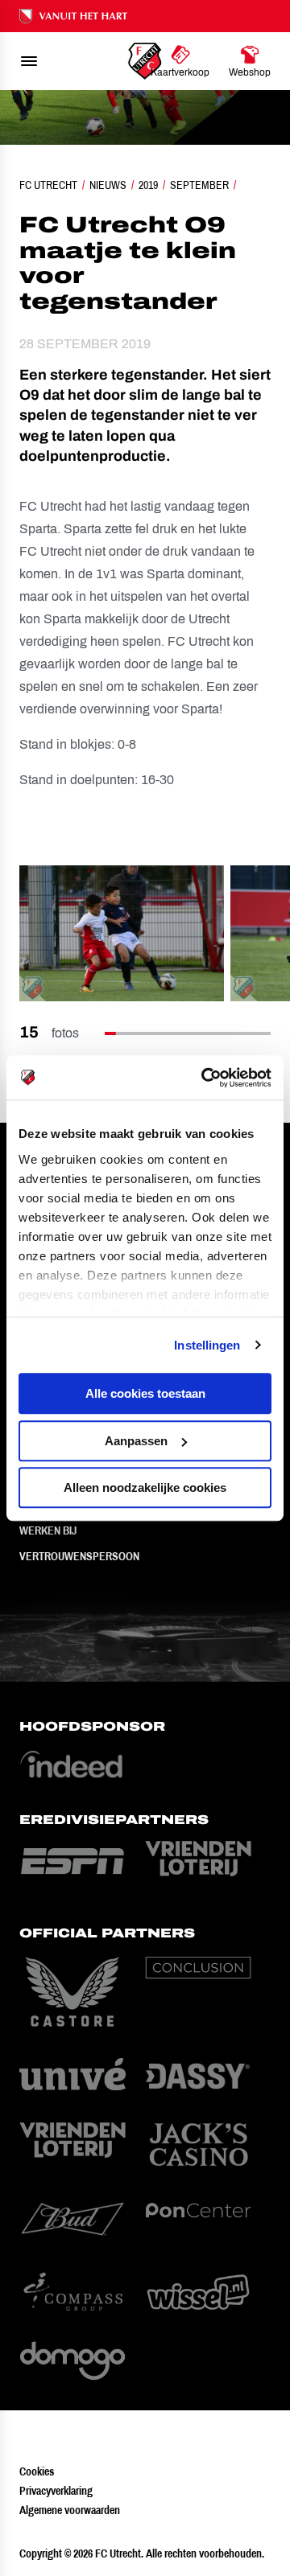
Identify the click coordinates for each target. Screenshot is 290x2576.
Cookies (37, 2471)
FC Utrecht (48, 185)
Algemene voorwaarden (70, 2510)
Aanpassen (136, 1441)
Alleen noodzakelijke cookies (145, 1487)
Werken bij (48, 1530)
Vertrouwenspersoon (79, 1556)
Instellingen (207, 1345)
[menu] (29, 61)
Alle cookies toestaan (145, 1393)
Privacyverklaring (56, 2491)
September (199, 185)
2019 (148, 185)
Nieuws (108, 185)
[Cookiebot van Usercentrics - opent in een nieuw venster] (205, 1078)
